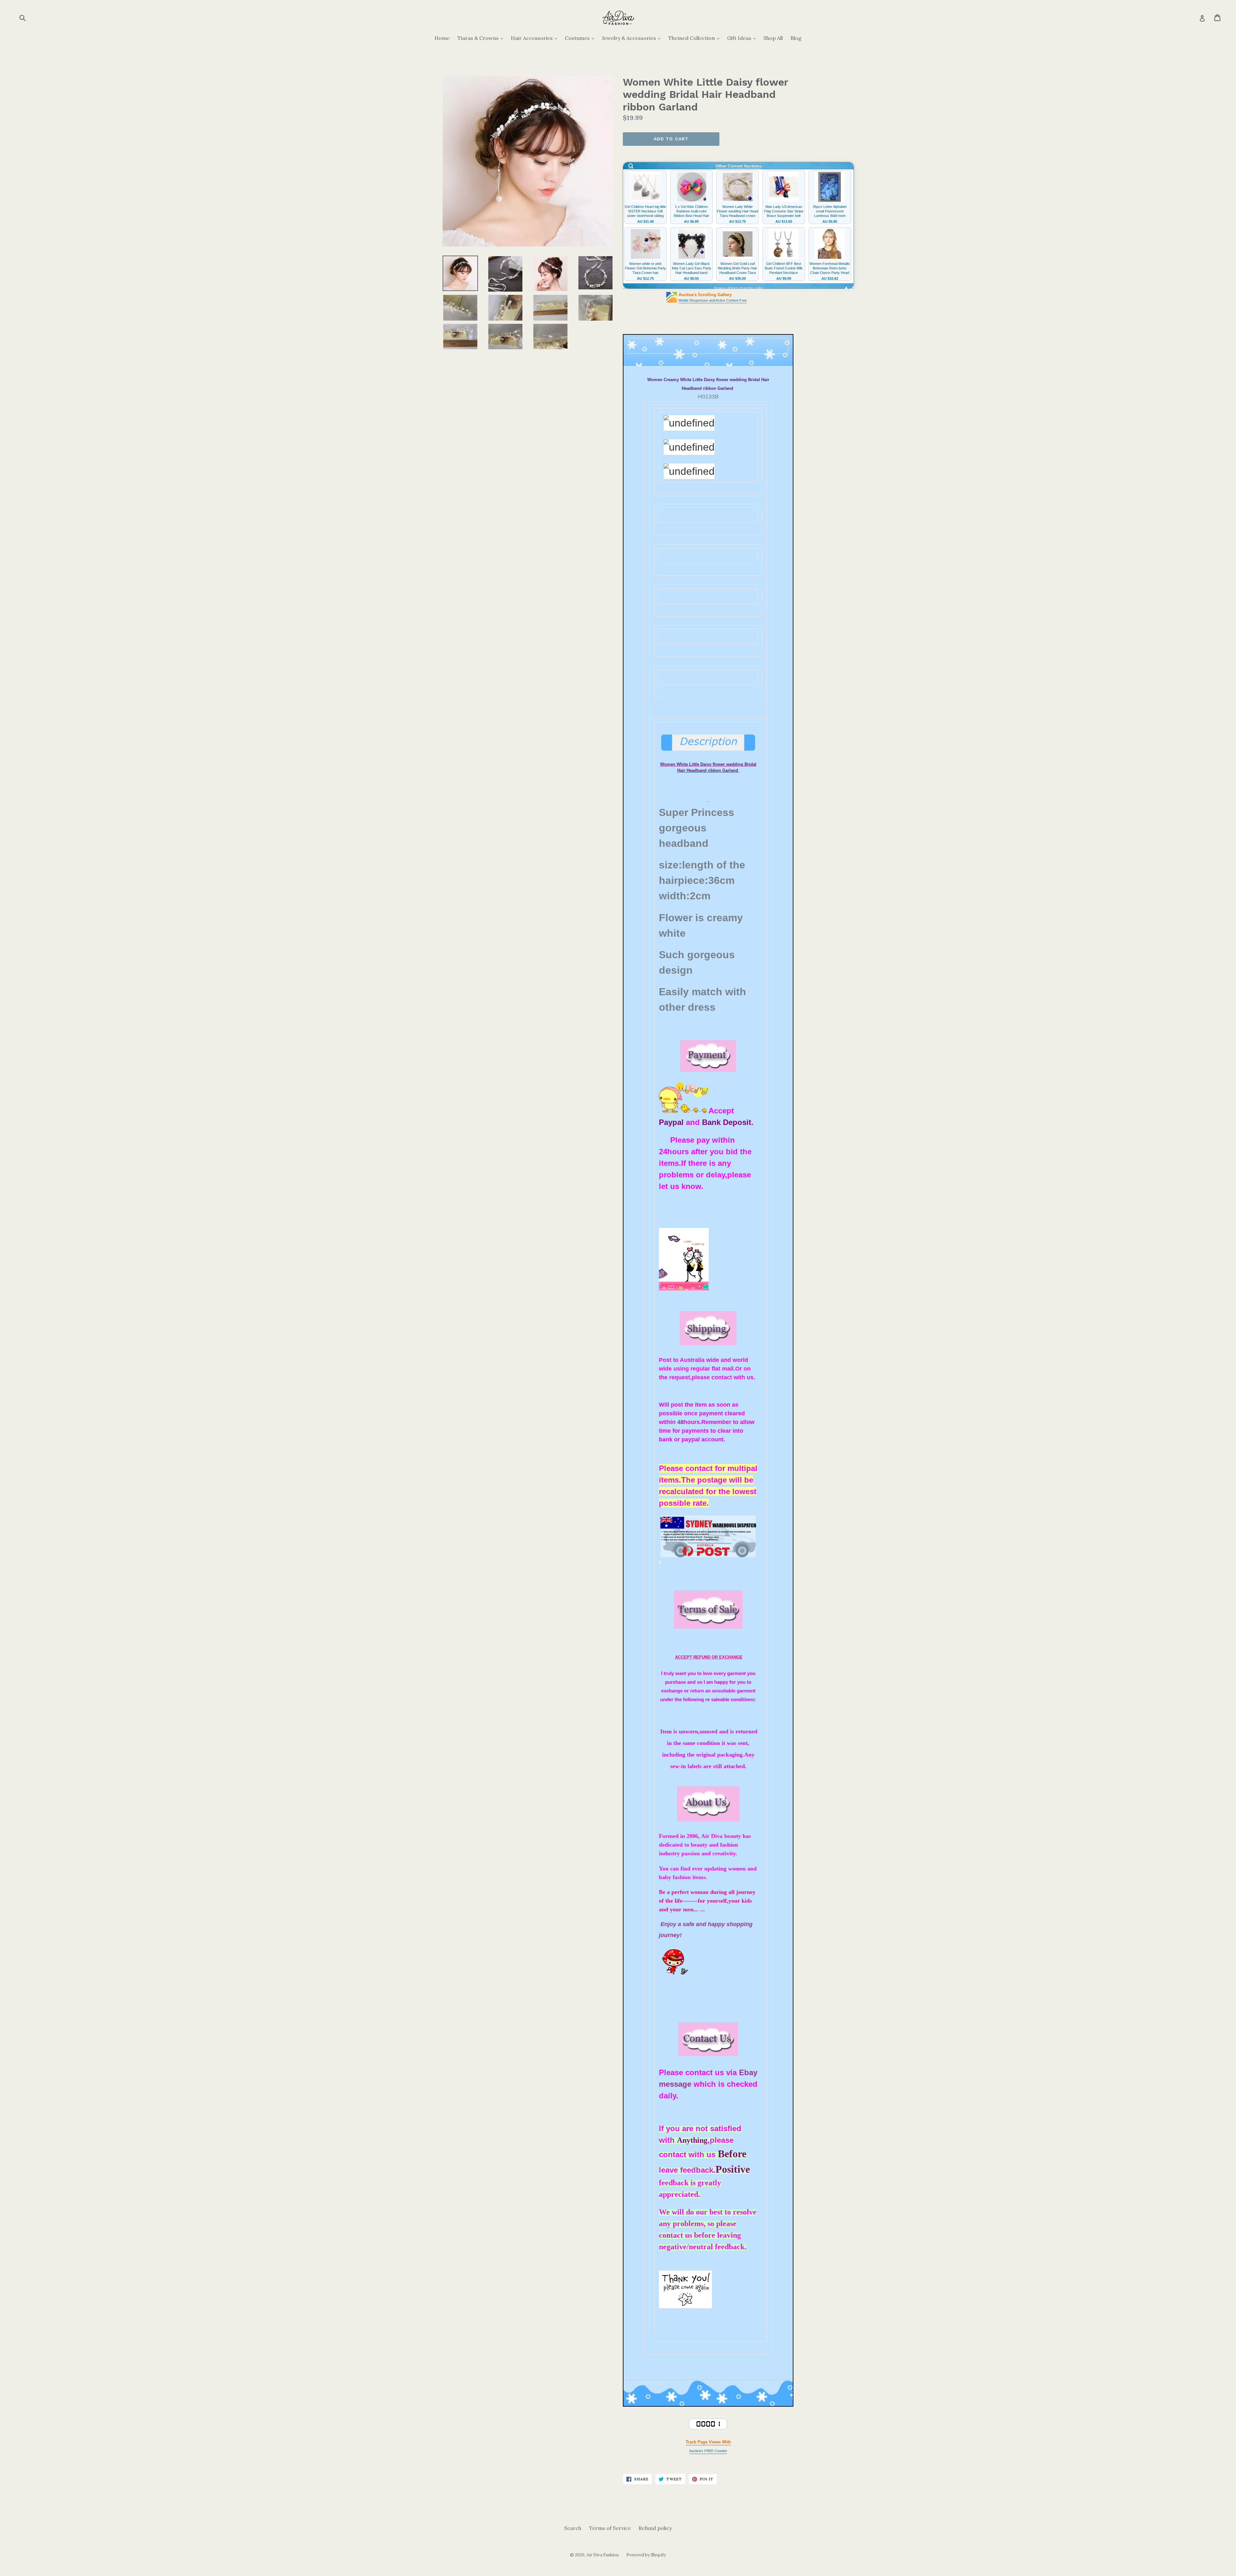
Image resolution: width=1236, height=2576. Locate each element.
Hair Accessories (536, 38)
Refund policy (655, 2528)
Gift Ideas (743, 38)
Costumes (581, 38)
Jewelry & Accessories (633, 38)
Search (573, 2528)
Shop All (773, 38)
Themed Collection (695, 38)
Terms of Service (610, 2528)
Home (442, 38)
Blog (796, 38)
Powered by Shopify (646, 2555)
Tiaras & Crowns (482, 38)
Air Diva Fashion (603, 2555)
